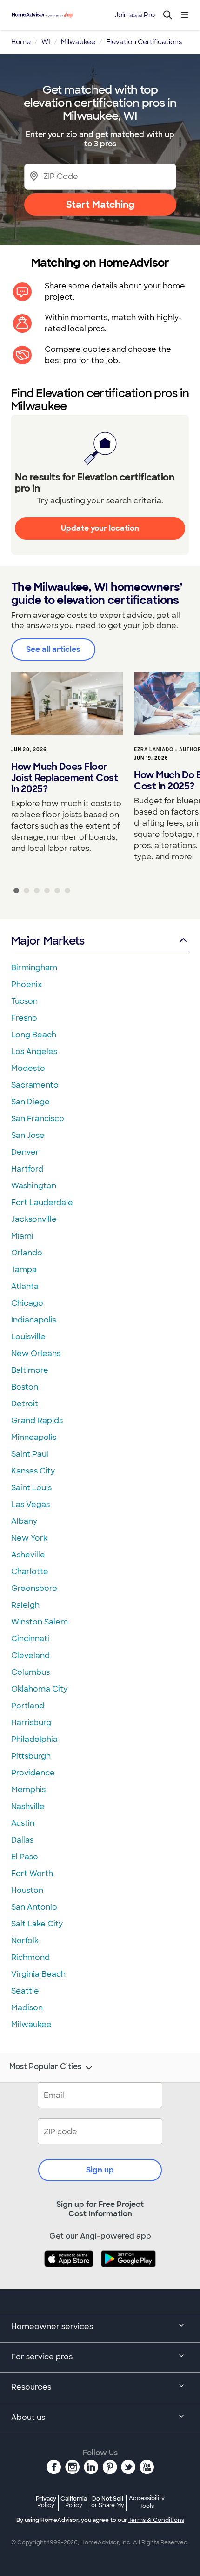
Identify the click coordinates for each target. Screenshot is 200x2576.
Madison (27, 2008)
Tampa (24, 1270)
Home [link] (21, 42)
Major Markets (48, 941)
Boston (25, 1387)
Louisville (28, 1337)
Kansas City (33, 1471)
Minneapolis (34, 1437)
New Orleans (36, 1353)
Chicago (27, 1303)
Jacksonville (34, 1219)
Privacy (46, 2502)
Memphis (28, 1790)
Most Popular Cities (45, 2067)
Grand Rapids (37, 1421)
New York (29, 1538)
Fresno (24, 1018)
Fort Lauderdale (42, 1202)
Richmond (30, 1957)
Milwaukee (31, 2024)
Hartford (27, 1169)
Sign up (100, 2170)
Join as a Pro (135, 15)
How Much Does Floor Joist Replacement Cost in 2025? (64, 778)
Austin (23, 1823)
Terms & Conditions (156, 2520)
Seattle (25, 1991)
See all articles (53, 649)
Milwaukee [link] (78, 42)
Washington (34, 1186)
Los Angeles (34, 1052)
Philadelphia (34, 1739)
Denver (25, 1152)
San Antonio (34, 1907)
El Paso (25, 1857)
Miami (22, 1236)
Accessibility (147, 2502)
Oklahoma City (39, 1689)
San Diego (30, 1102)
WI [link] (46, 42)
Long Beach (34, 1035)
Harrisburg (31, 1723)
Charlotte (30, 1572)
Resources (31, 2387)
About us (28, 2417)
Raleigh (25, 1605)
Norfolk (25, 1941)
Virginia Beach (38, 1974)
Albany (24, 1521)
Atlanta (25, 1286)
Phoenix (27, 984)
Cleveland (30, 1655)
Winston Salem (40, 1622)
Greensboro (34, 1588)
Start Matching (100, 205)
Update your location (100, 528)
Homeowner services (52, 2326)
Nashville (28, 1806)
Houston (27, 1890)
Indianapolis (34, 1320)
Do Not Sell (108, 2502)
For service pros (42, 2357)
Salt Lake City (37, 1924)
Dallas (22, 1840)
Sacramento (35, 1085)
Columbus (30, 1672)
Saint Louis (31, 1488)
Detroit (25, 1404)
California (74, 2502)
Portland (28, 1706)
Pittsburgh (31, 1756)
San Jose (28, 1135)
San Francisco (38, 1119)
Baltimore (30, 1370)
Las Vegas (30, 1504)
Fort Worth (32, 1874)
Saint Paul (30, 1454)
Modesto (28, 1068)
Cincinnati (30, 1639)
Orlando (27, 1253)
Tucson (24, 1001)
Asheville (28, 1555)
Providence (33, 1773)
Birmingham (34, 968)
